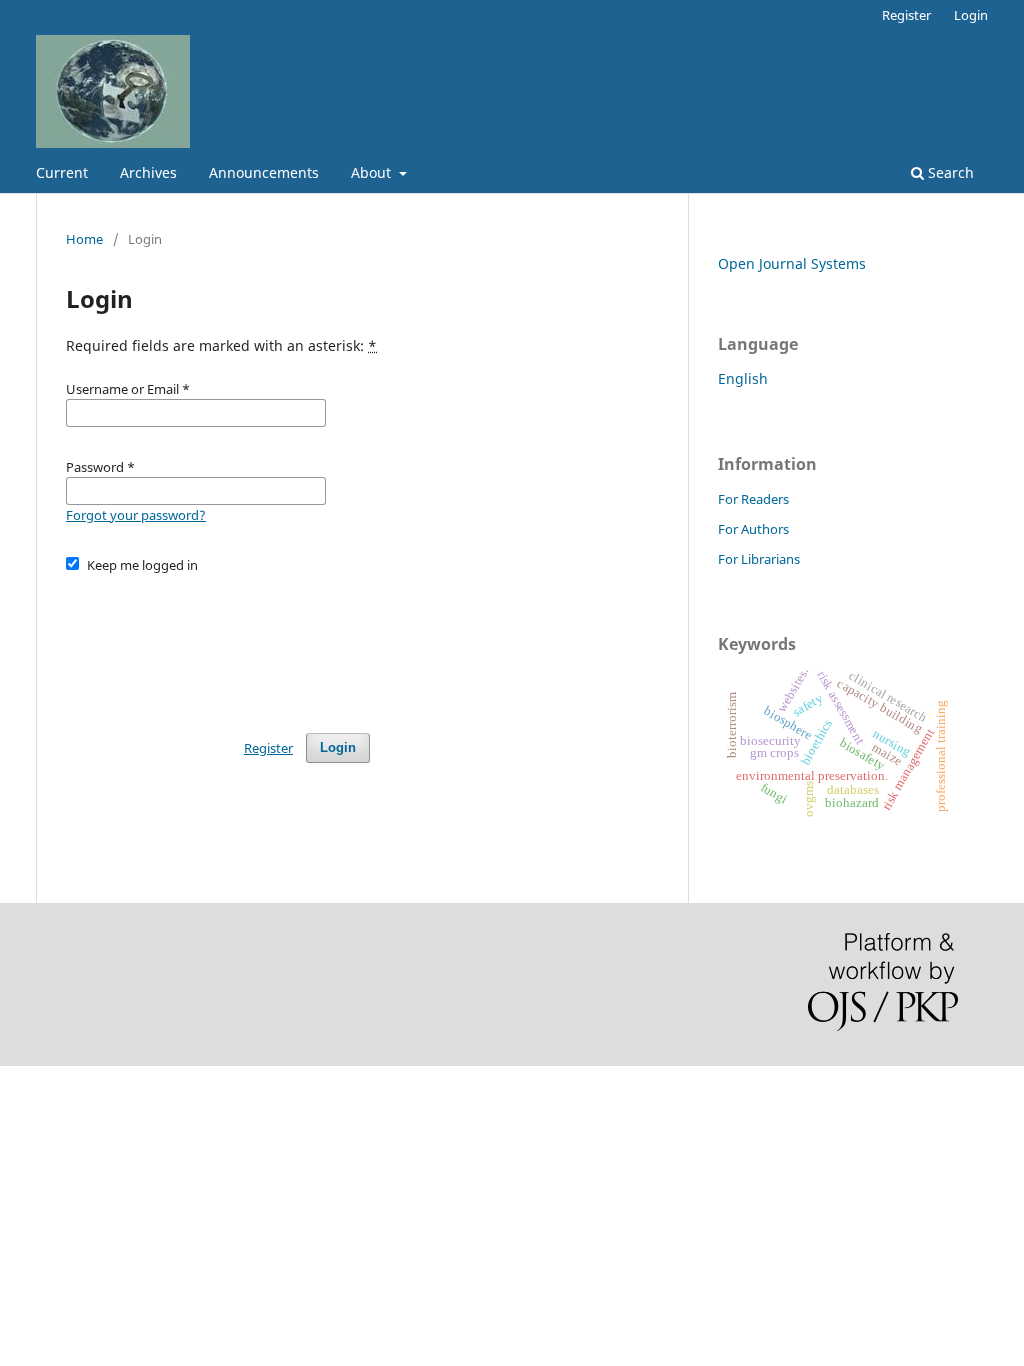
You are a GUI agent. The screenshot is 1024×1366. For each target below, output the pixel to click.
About (373, 172)
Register (906, 15)
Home (84, 239)
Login (971, 15)
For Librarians (759, 559)
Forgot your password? (136, 515)
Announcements (264, 172)
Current (62, 172)
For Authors (753, 529)
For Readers (753, 499)
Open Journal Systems (792, 263)
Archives (148, 172)
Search (949, 172)
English (743, 378)
